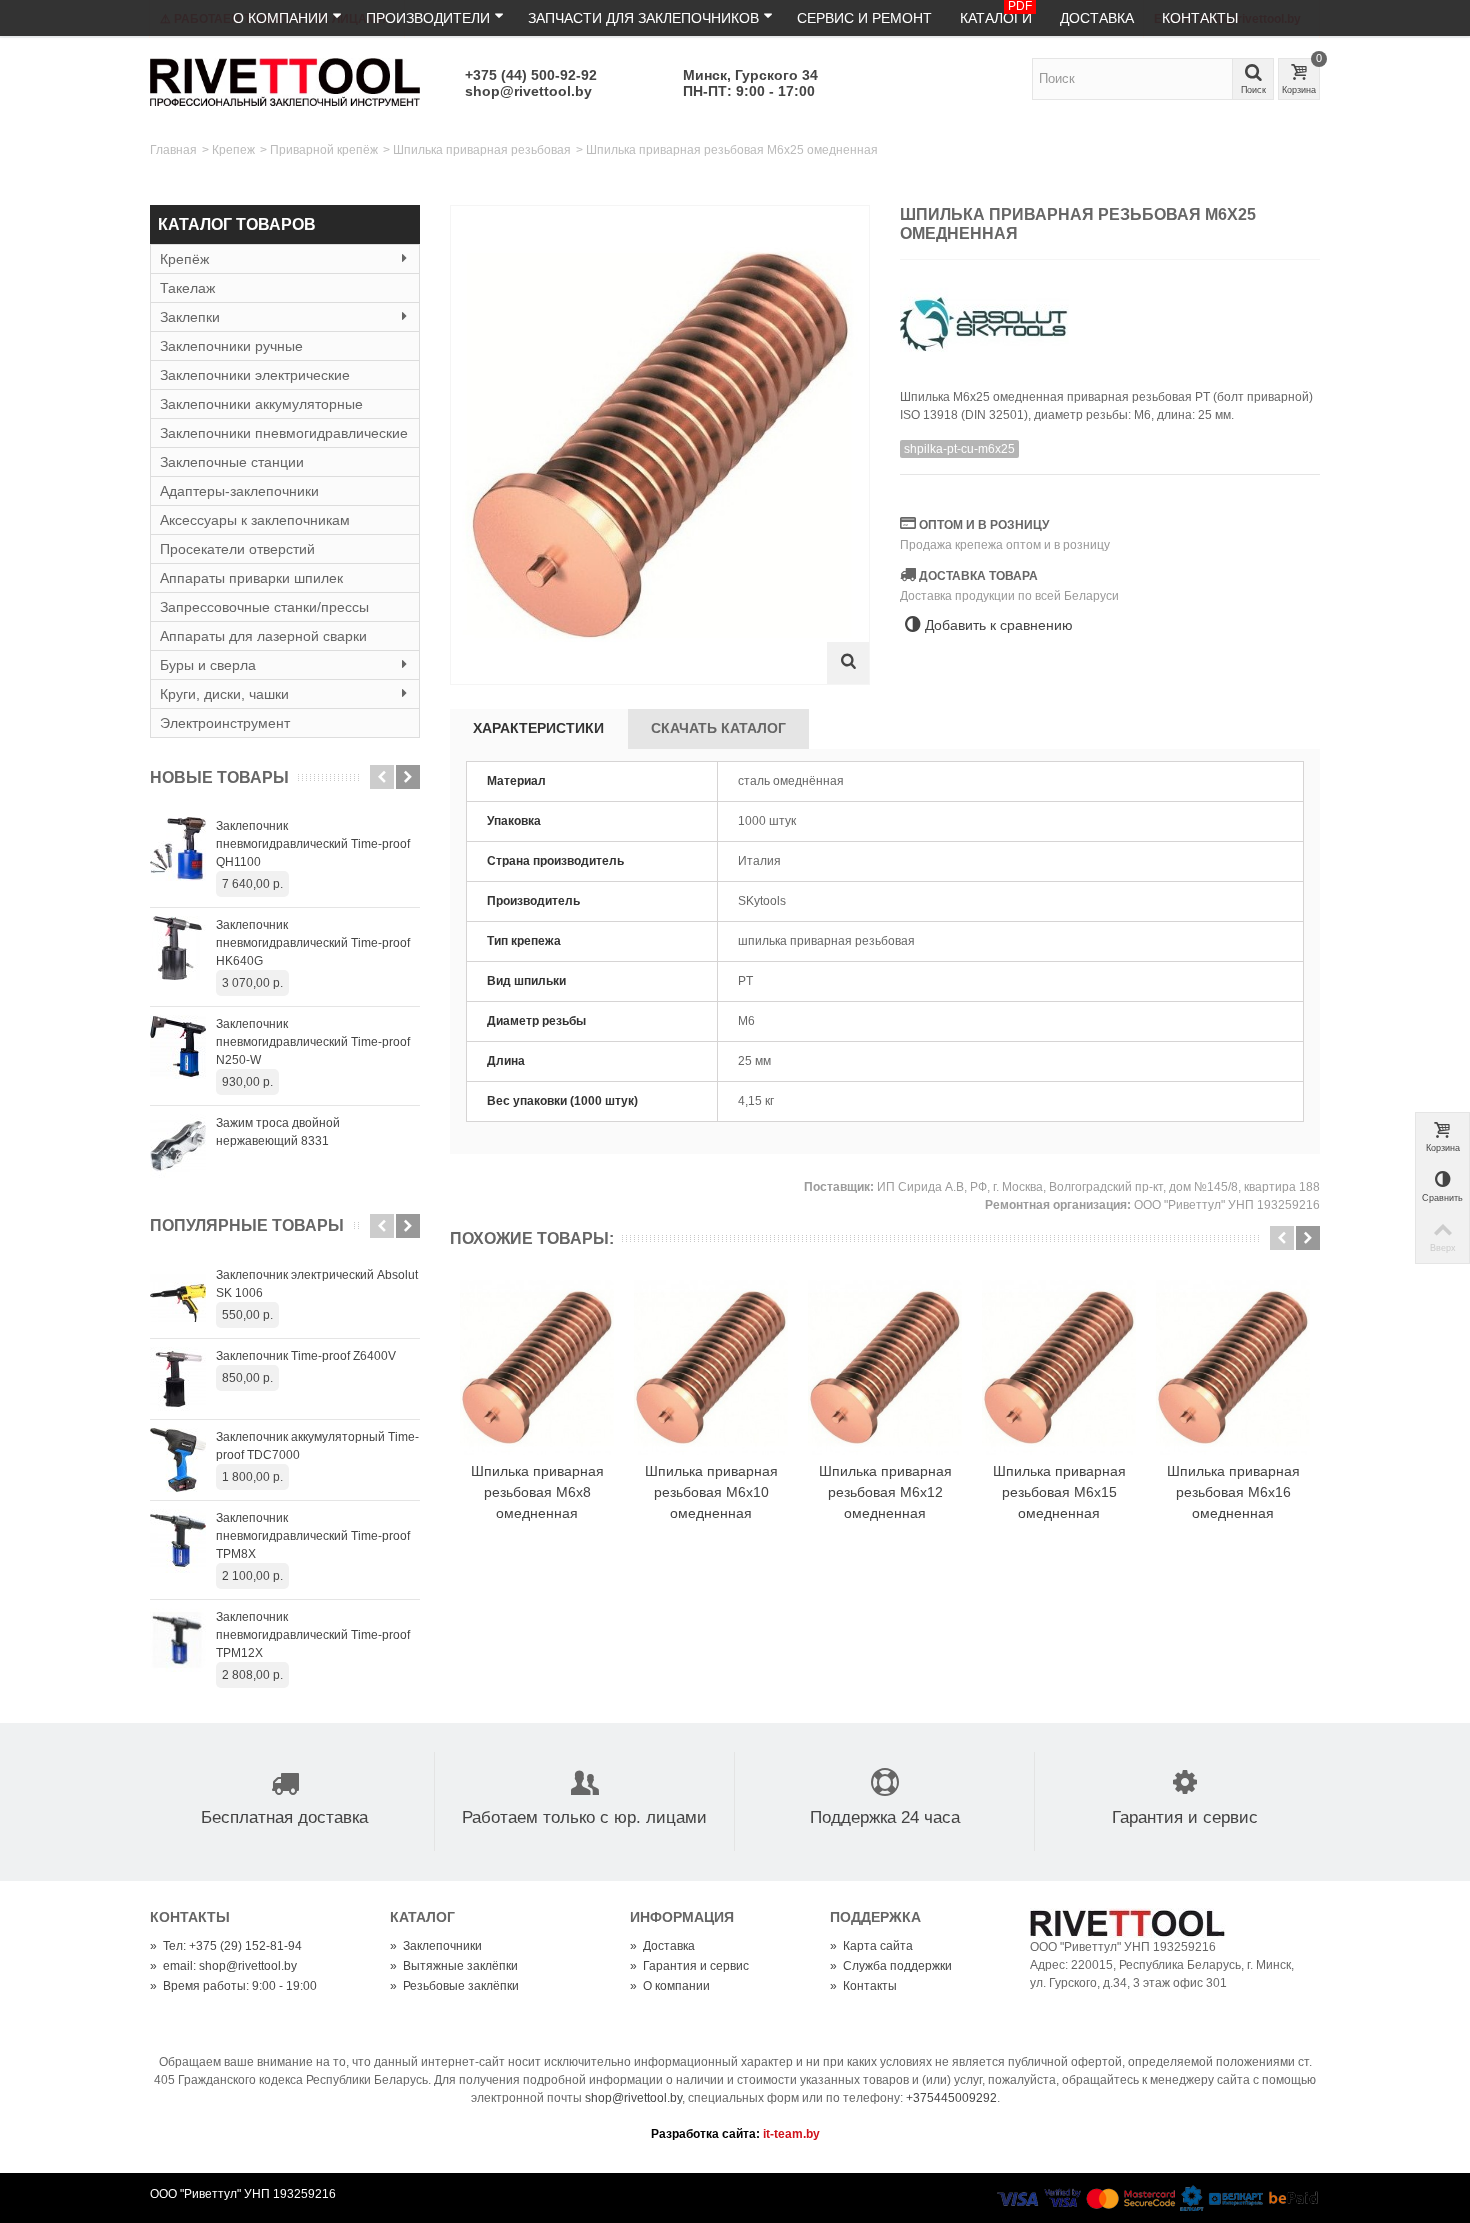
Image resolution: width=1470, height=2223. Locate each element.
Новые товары (219, 777)
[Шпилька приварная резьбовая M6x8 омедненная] (537, 1368)
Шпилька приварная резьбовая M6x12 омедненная (885, 1492)
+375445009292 (951, 2098)
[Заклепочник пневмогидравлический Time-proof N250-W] (178, 1047)
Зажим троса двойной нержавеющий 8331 (278, 1132)
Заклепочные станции (232, 462)
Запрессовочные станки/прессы (264, 607)
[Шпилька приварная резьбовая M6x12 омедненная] (885, 1368)
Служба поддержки (891, 1966)
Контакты (1200, 18)
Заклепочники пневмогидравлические (284, 433)
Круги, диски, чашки (224, 694)
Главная (173, 150)
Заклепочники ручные (231, 346)
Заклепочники (436, 1946)
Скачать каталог (718, 728)
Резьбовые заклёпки (454, 1986)
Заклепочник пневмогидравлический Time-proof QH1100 (313, 844)
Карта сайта (871, 1946)
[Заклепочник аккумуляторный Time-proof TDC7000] (178, 1460)
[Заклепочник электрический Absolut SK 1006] (178, 1298)
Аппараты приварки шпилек (251, 578)
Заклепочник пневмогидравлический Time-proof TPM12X (313, 1635)
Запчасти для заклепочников (643, 18)
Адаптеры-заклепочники (239, 491)
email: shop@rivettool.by (223, 1966)
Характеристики (538, 728)
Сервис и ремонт (864, 18)
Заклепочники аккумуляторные (261, 404)
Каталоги (996, 13)
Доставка (1097, 18)
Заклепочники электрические (255, 375)
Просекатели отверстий (237, 549)
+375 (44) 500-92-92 (531, 75)
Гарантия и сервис (689, 1966)
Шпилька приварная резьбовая (482, 150)
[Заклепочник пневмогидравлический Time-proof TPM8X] (178, 1541)
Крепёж (184, 259)
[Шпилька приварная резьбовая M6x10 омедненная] (711, 1368)
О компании (280, 18)
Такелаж (187, 288)
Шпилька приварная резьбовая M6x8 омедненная (537, 1492)
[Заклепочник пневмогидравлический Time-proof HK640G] (178, 948)
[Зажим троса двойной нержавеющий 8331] (178, 1146)
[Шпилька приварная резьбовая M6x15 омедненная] (1059, 1368)
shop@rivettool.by (528, 91)
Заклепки (190, 317)
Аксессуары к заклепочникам (255, 520)
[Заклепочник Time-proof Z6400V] (178, 1379)
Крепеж (233, 150)
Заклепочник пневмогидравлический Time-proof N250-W (313, 1042)
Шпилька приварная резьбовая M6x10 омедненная (711, 1492)
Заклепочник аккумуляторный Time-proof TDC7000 (317, 1446)
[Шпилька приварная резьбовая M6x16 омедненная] (1233, 1368)
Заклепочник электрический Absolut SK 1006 (317, 1284)
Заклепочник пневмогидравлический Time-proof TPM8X (313, 1536)
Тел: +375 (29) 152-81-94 (226, 1946)
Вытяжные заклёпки (454, 1966)
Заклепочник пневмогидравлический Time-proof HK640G (313, 943)
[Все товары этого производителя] (1110, 317)
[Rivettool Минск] (285, 81)
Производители (428, 18)
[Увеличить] (848, 663)
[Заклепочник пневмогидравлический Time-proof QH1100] (178, 849)
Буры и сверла (208, 665)
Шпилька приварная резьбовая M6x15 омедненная (1059, 1492)
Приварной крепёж (324, 150)
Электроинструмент (225, 723)
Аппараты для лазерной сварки (263, 636)
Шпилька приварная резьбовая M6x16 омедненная (1233, 1492)
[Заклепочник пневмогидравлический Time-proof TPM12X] (178, 1640)
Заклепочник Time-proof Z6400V (306, 1356)
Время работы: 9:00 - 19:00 (233, 1986)
